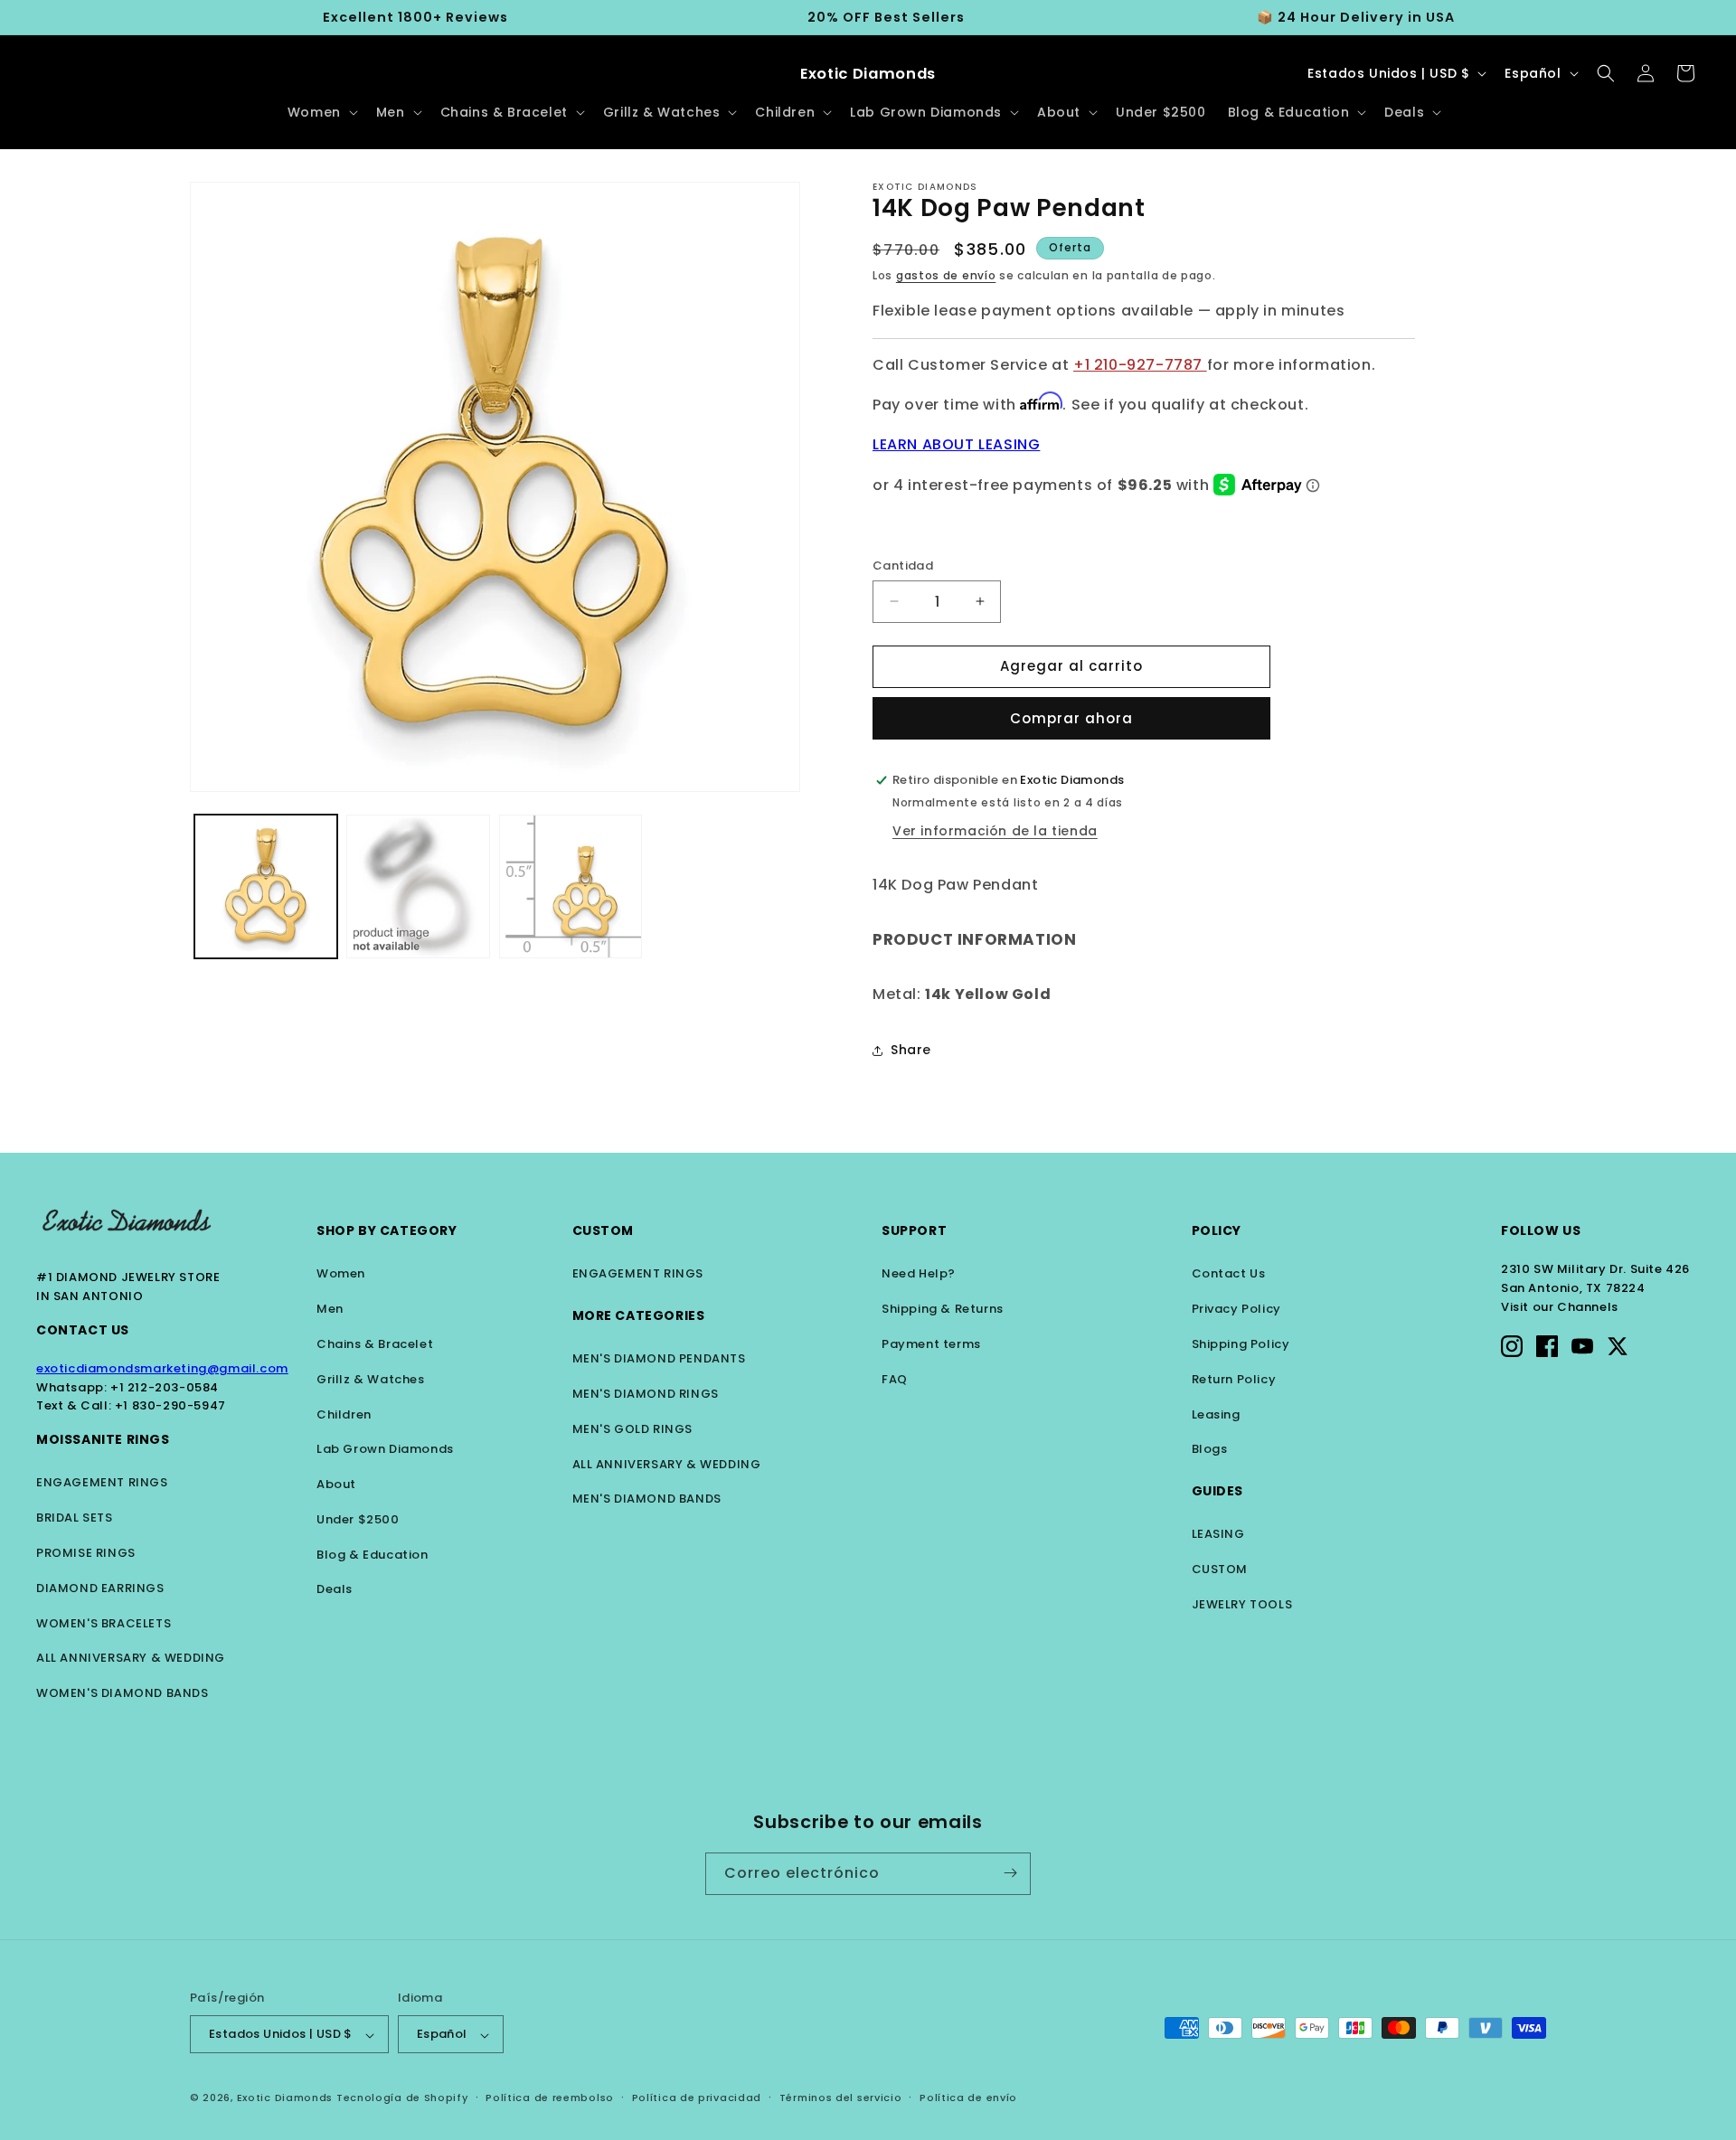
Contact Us (83, 1330)
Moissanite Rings (103, 1439)
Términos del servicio (841, 2098)
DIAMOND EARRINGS (100, 1588)
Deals (335, 1589)
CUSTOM (1220, 1569)
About (336, 1484)
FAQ (895, 1379)
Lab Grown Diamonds (385, 1449)
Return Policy (1234, 1379)
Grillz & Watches (371, 1379)
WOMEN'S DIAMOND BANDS (123, 1693)
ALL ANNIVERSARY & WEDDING (131, 1658)
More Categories (639, 1315)
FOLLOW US (1541, 1230)
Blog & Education (373, 1555)
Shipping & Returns (943, 1309)
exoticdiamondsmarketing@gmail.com (162, 1368)
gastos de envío (946, 275)
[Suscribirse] (1010, 1873)
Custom (604, 1230)
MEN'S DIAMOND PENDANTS (659, 1358)
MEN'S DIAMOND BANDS (647, 1499)
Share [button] (911, 1050)
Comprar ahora (1071, 718)
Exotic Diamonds (285, 2098)
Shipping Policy (1241, 1344)
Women (341, 1273)
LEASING (1218, 1534)
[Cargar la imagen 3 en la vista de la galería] (571, 886)
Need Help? (919, 1273)
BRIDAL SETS (75, 1518)
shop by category (387, 1230)
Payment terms (931, 1344)
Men (330, 1309)
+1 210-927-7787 (1140, 365)
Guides (1218, 1491)
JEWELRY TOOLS (1242, 1604)
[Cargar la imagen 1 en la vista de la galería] (266, 886)
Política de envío (968, 2098)
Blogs (1210, 1449)
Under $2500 (358, 1519)
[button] (321, 112)
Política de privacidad (697, 2098)
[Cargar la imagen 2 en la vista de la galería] (418, 886)
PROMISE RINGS (86, 1553)
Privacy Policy (1236, 1309)
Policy (1217, 1230)
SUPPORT (914, 1230)
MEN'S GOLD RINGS (633, 1429)
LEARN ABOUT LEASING (956, 444)
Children (344, 1414)
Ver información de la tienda (995, 831)
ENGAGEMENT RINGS (102, 1482)
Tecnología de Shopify (402, 2098)
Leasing (1216, 1414)
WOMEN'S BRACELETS (104, 1623)
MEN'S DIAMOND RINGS (646, 1394)
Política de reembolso (550, 2098)
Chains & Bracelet (375, 1344)
